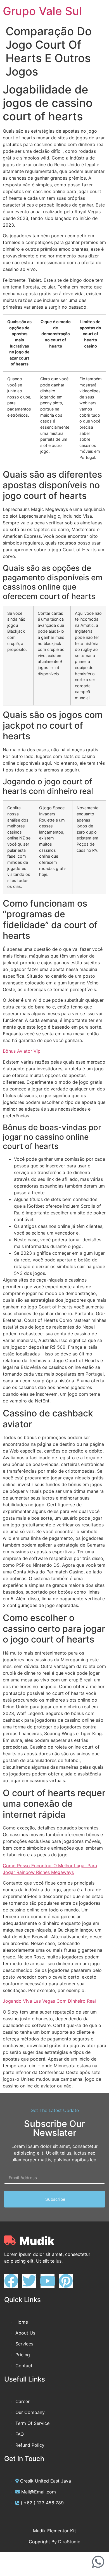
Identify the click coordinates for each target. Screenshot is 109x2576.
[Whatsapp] (98, 2562)
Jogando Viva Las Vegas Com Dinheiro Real (49, 2001)
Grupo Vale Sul (42, 11)
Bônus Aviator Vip (22, 1051)
